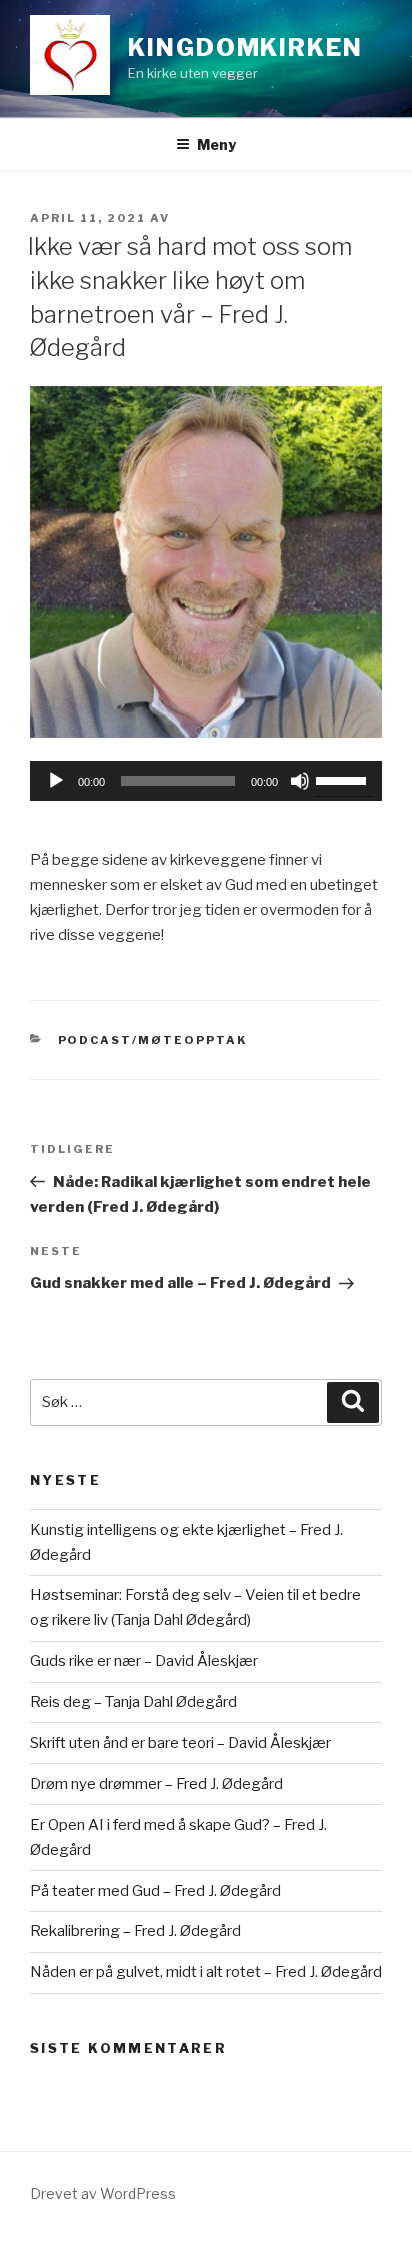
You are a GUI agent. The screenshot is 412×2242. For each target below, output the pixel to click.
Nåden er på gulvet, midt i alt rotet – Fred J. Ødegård (206, 1972)
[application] (206, 781)
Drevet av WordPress (103, 2193)
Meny (216, 144)
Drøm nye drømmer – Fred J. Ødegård (156, 1784)
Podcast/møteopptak (153, 1040)
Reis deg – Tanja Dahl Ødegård (133, 1702)
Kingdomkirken (245, 47)
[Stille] (300, 781)
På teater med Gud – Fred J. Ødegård (155, 1891)
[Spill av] (56, 781)
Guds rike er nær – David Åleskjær (144, 1661)
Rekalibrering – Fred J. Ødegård (135, 1931)
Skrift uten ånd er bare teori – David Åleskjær (180, 1743)
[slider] (344, 779)
